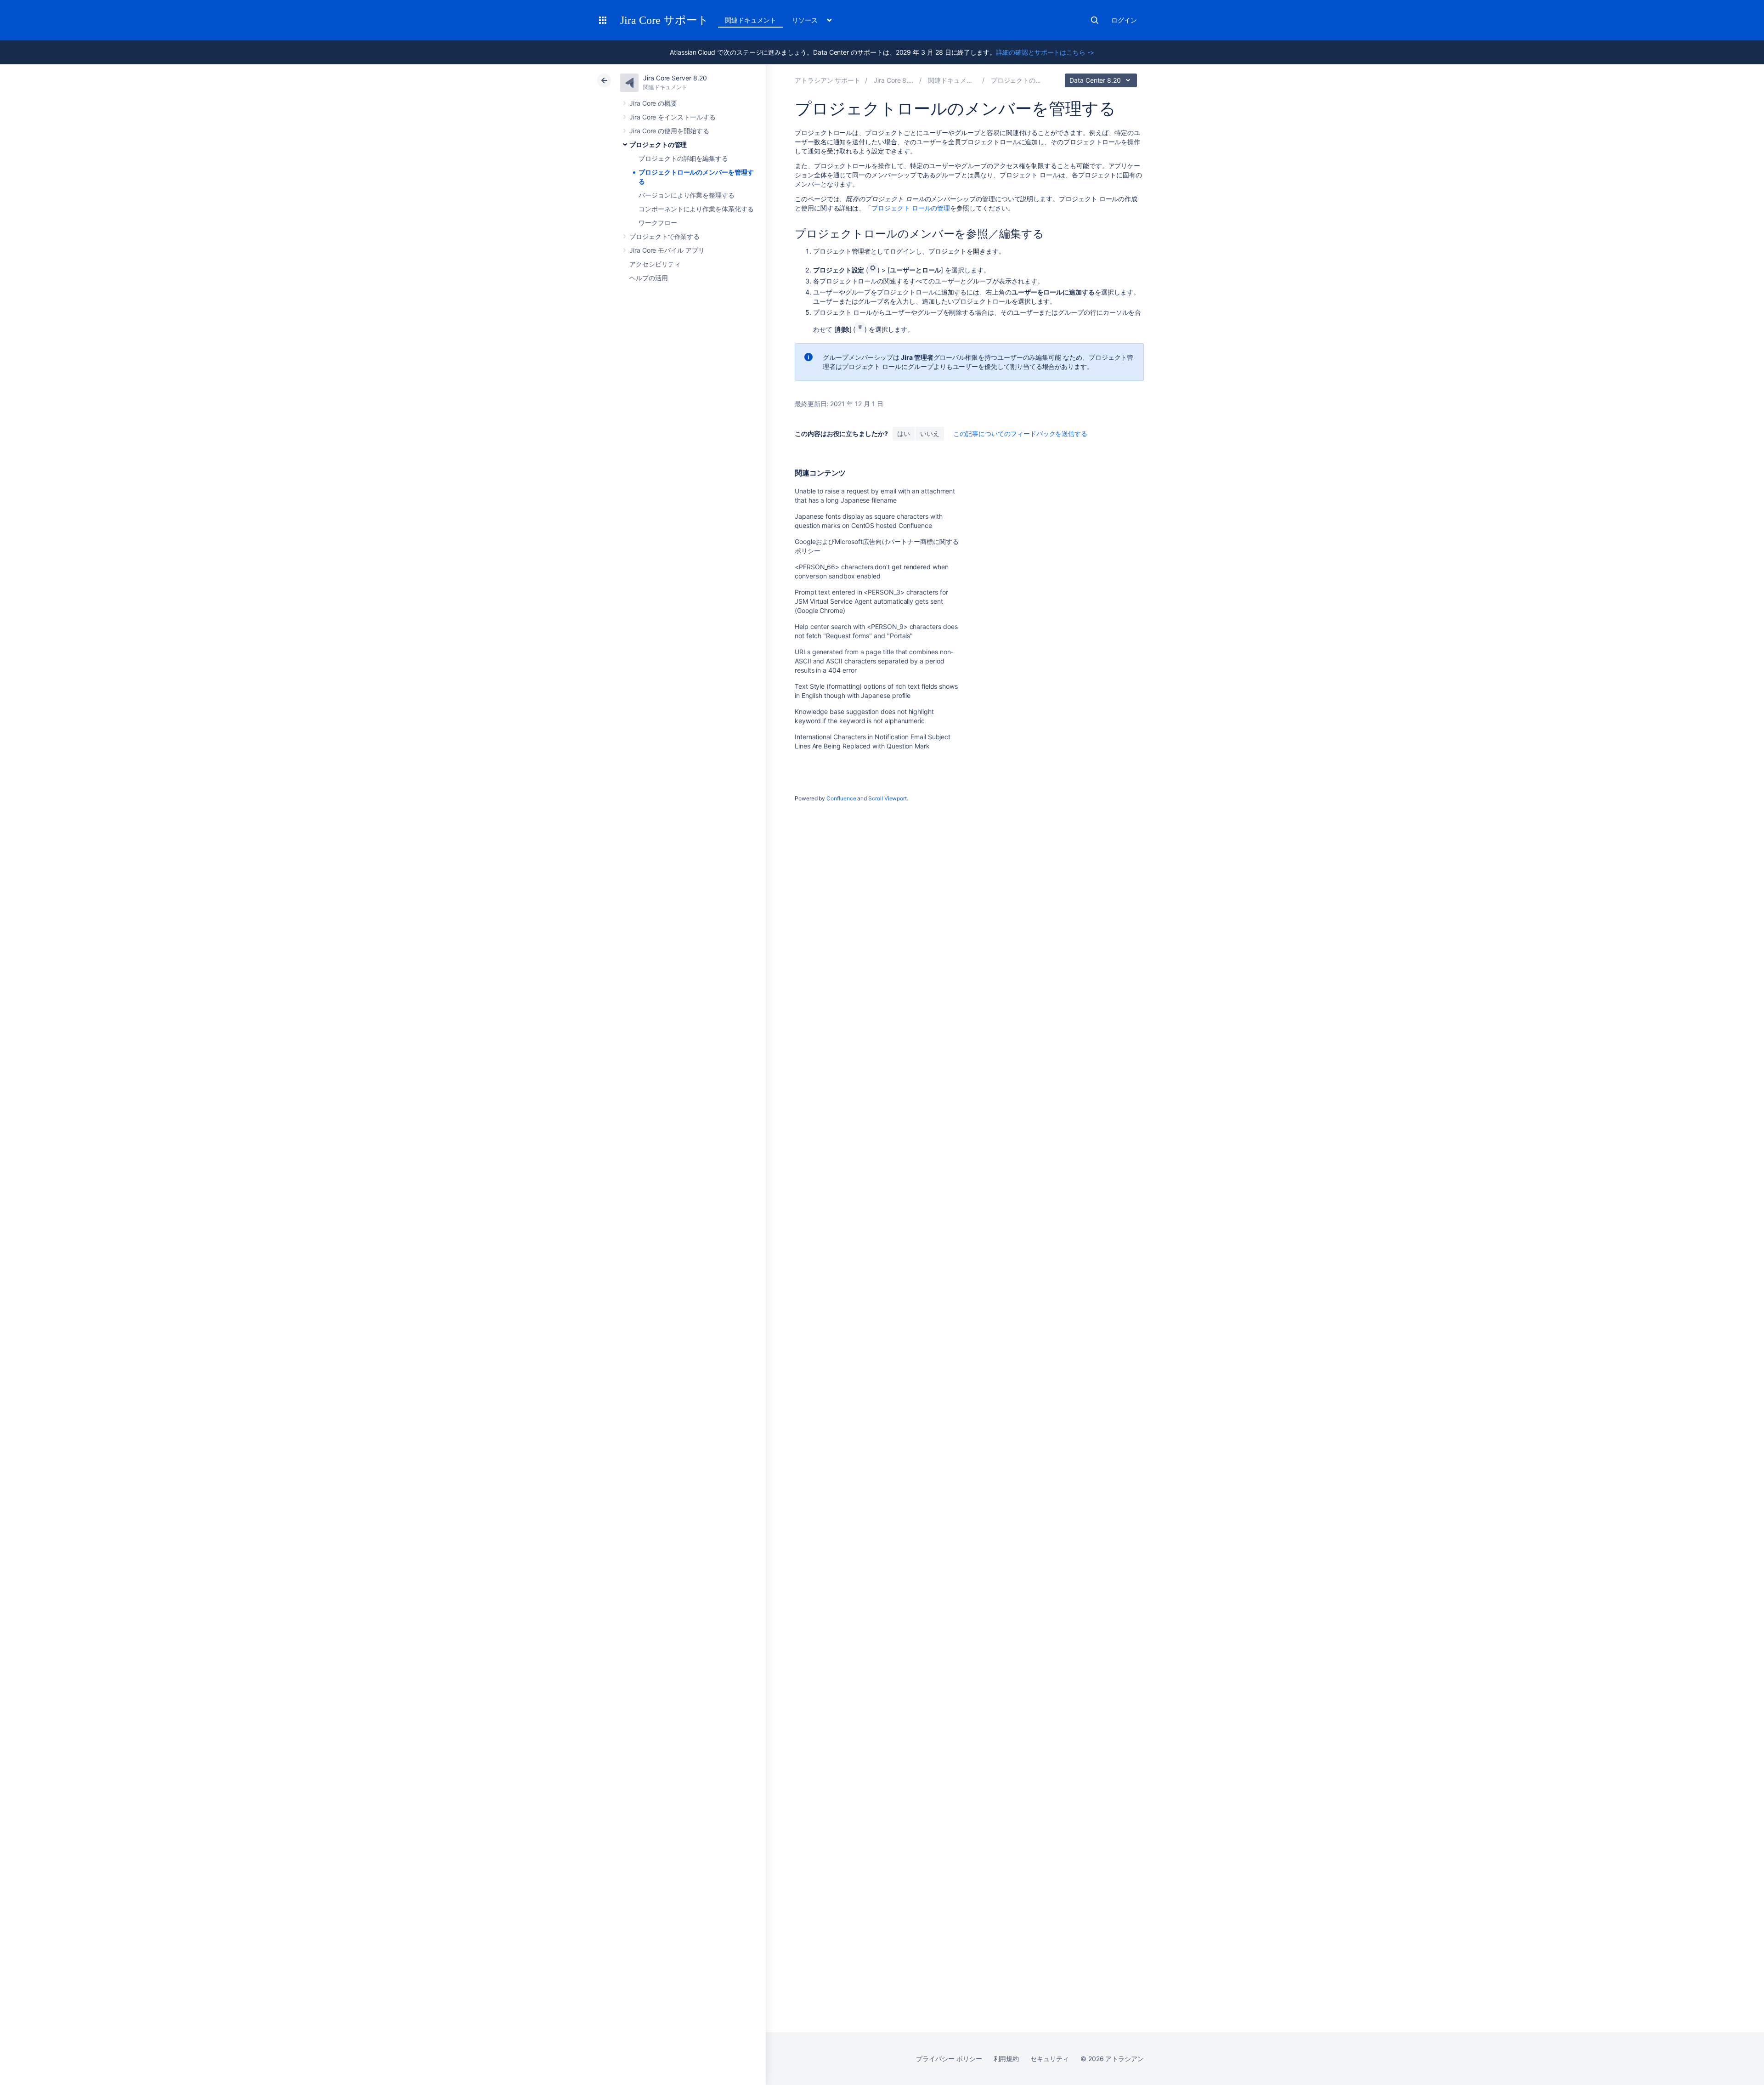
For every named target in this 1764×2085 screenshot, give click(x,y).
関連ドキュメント (750, 20)
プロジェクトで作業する (664, 236)
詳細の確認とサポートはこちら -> (1045, 52)
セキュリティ (1050, 2059)
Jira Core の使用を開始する (669, 131)
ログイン (1124, 20)
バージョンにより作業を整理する (687, 195)
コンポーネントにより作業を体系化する (696, 209)
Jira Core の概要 (653, 103)
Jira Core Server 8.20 (675, 78)
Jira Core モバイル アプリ (667, 250)
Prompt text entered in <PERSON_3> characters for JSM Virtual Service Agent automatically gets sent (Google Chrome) (871, 601)
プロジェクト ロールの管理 (911, 208)
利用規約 (1006, 2059)
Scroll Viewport (888, 798)
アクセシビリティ (655, 264)
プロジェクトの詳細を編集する (683, 158)
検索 (1095, 20)
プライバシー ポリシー (949, 2059)
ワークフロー (658, 223)
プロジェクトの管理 (658, 144)
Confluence (841, 798)
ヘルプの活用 (649, 278)
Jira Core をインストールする (673, 117)
